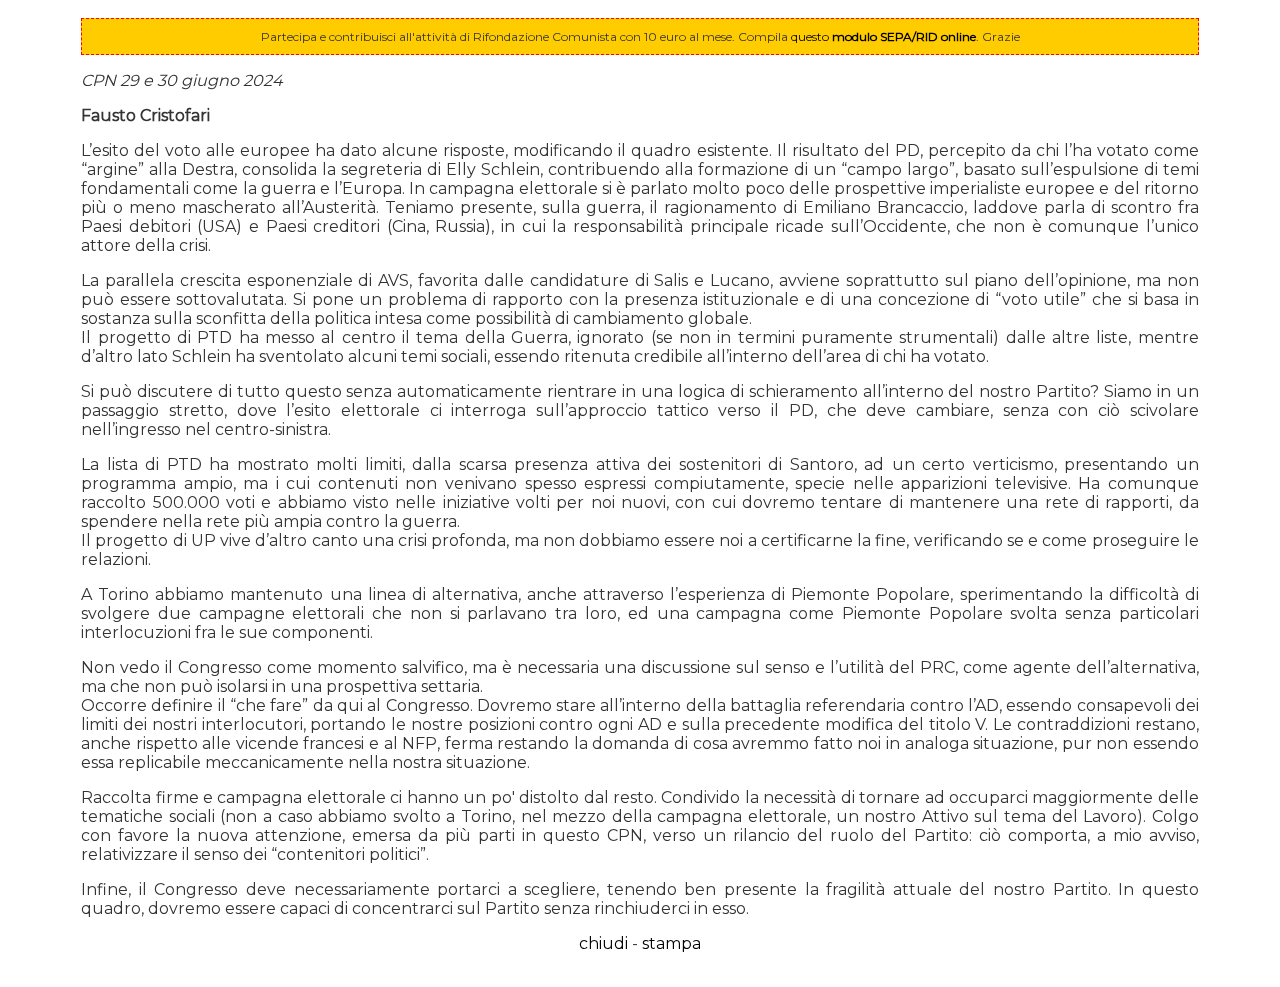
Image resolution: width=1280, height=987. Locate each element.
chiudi (603, 943)
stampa (671, 943)
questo (883, 36)
